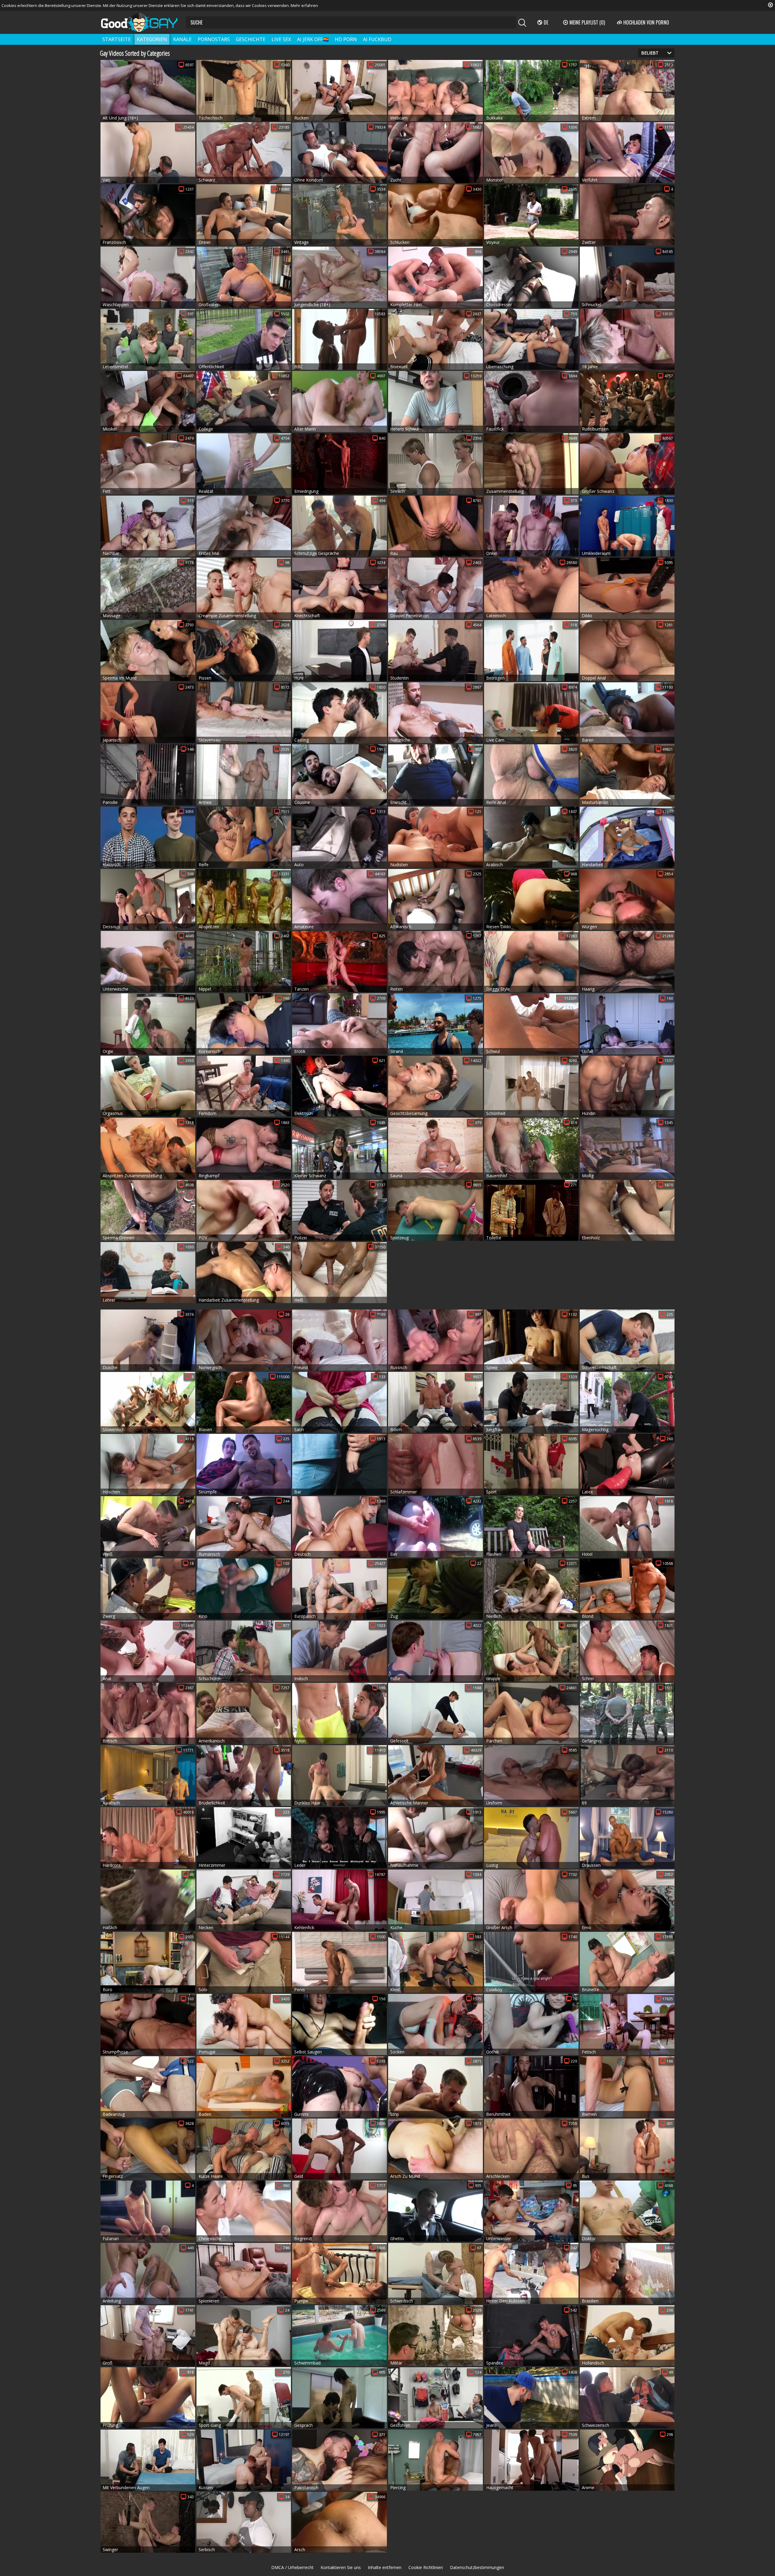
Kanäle (182, 39)
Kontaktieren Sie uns (341, 2567)
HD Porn (346, 39)
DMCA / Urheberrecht (292, 2567)
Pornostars (214, 39)
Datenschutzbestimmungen (477, 2567)
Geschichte (251, 39)
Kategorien (152, 39)
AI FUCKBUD (377, 39)
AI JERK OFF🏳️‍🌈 (313, 39)
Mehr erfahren (304, 5)
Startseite (117, 39)
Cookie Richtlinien (426, 2567)
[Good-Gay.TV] (143, 22)
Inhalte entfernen (385, 2567)
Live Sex (281, 39)
